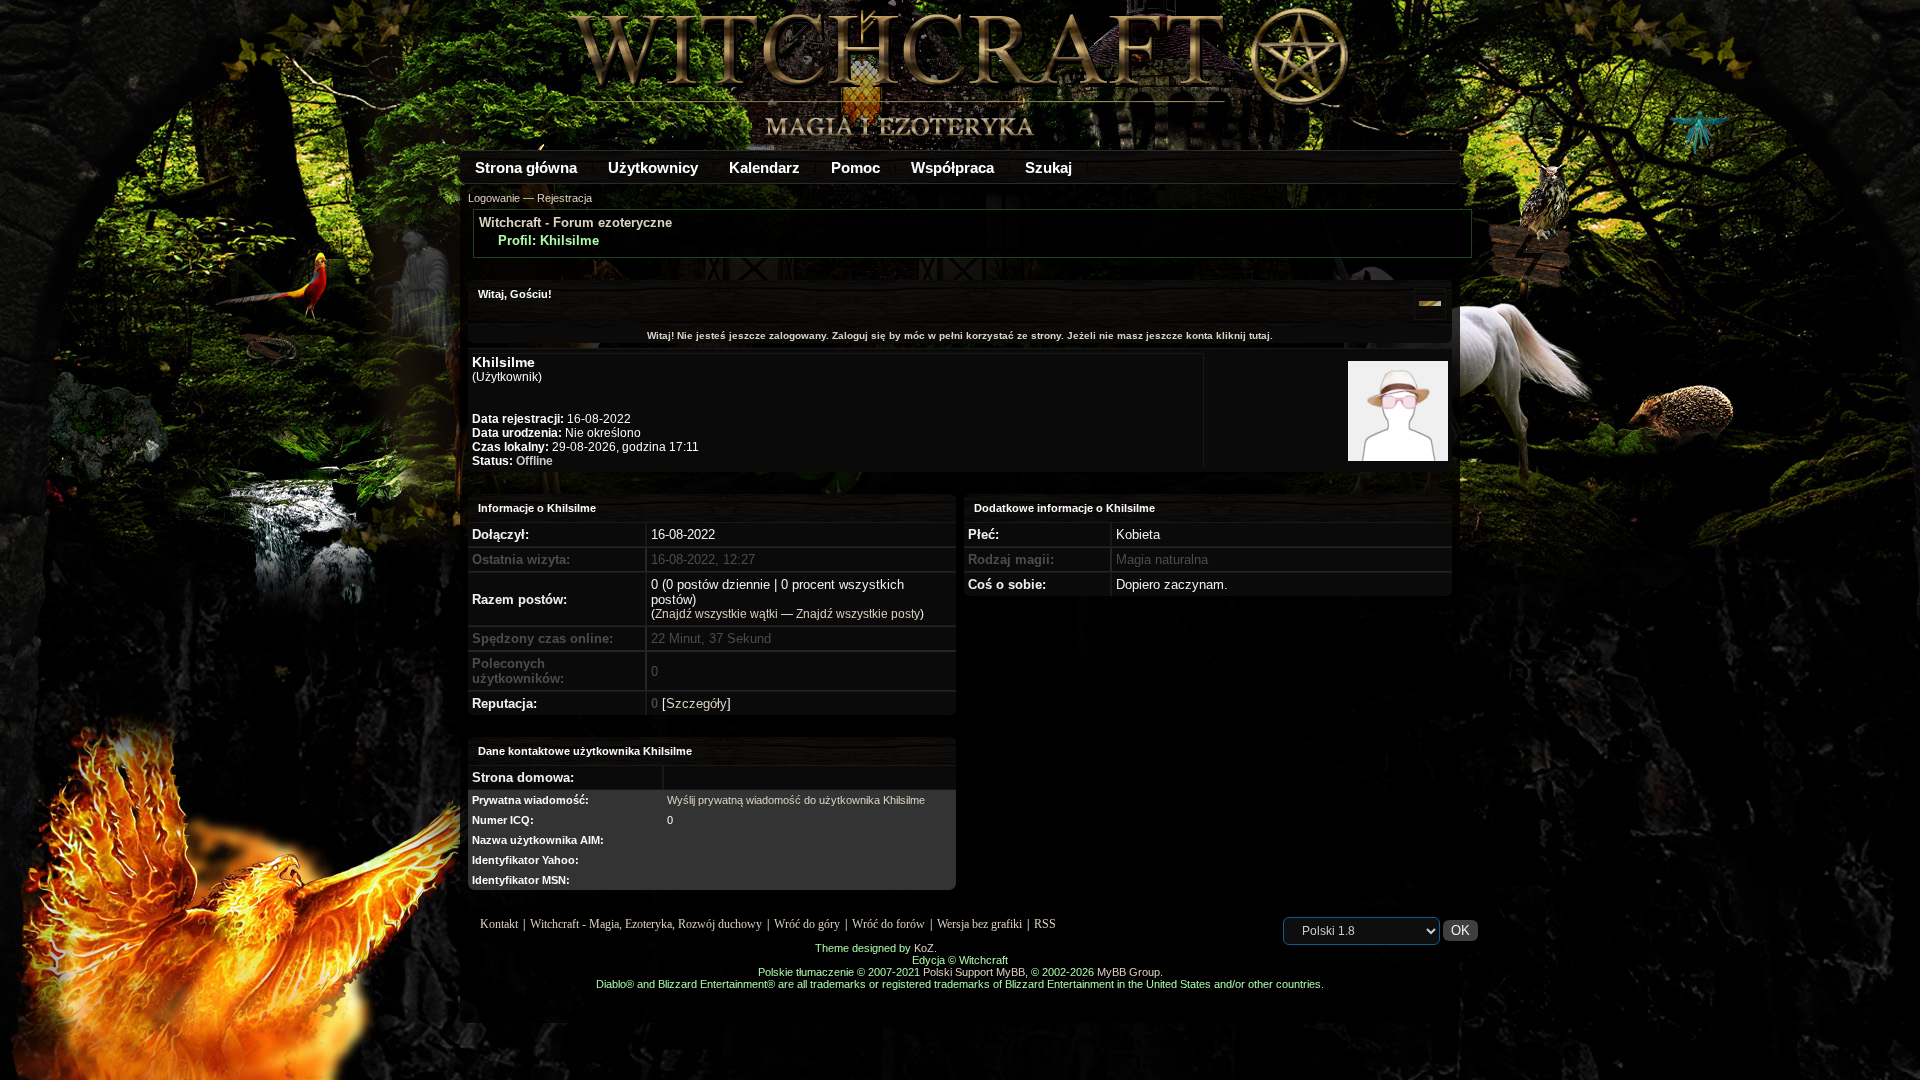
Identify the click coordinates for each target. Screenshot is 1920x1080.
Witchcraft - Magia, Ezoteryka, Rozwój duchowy (646, 924)
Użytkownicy (653, 167)
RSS (1045, 924)
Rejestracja (564, 198)
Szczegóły (696, 703)
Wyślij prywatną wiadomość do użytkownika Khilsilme (796, 800)
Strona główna (526, 167)
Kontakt (499, 924)
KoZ (924, 948)
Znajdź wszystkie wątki (716, 614)
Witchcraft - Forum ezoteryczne (575, 222)
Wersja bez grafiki (979, 924)
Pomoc (855, 167)
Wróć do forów (888, 924)
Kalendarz (764, 167)
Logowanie (494, 198)
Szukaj (1048, 167)
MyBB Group (1128, 972)
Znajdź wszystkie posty (858, 614)
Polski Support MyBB (974, 972)
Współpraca (952, 167)
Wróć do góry (807, 924)
